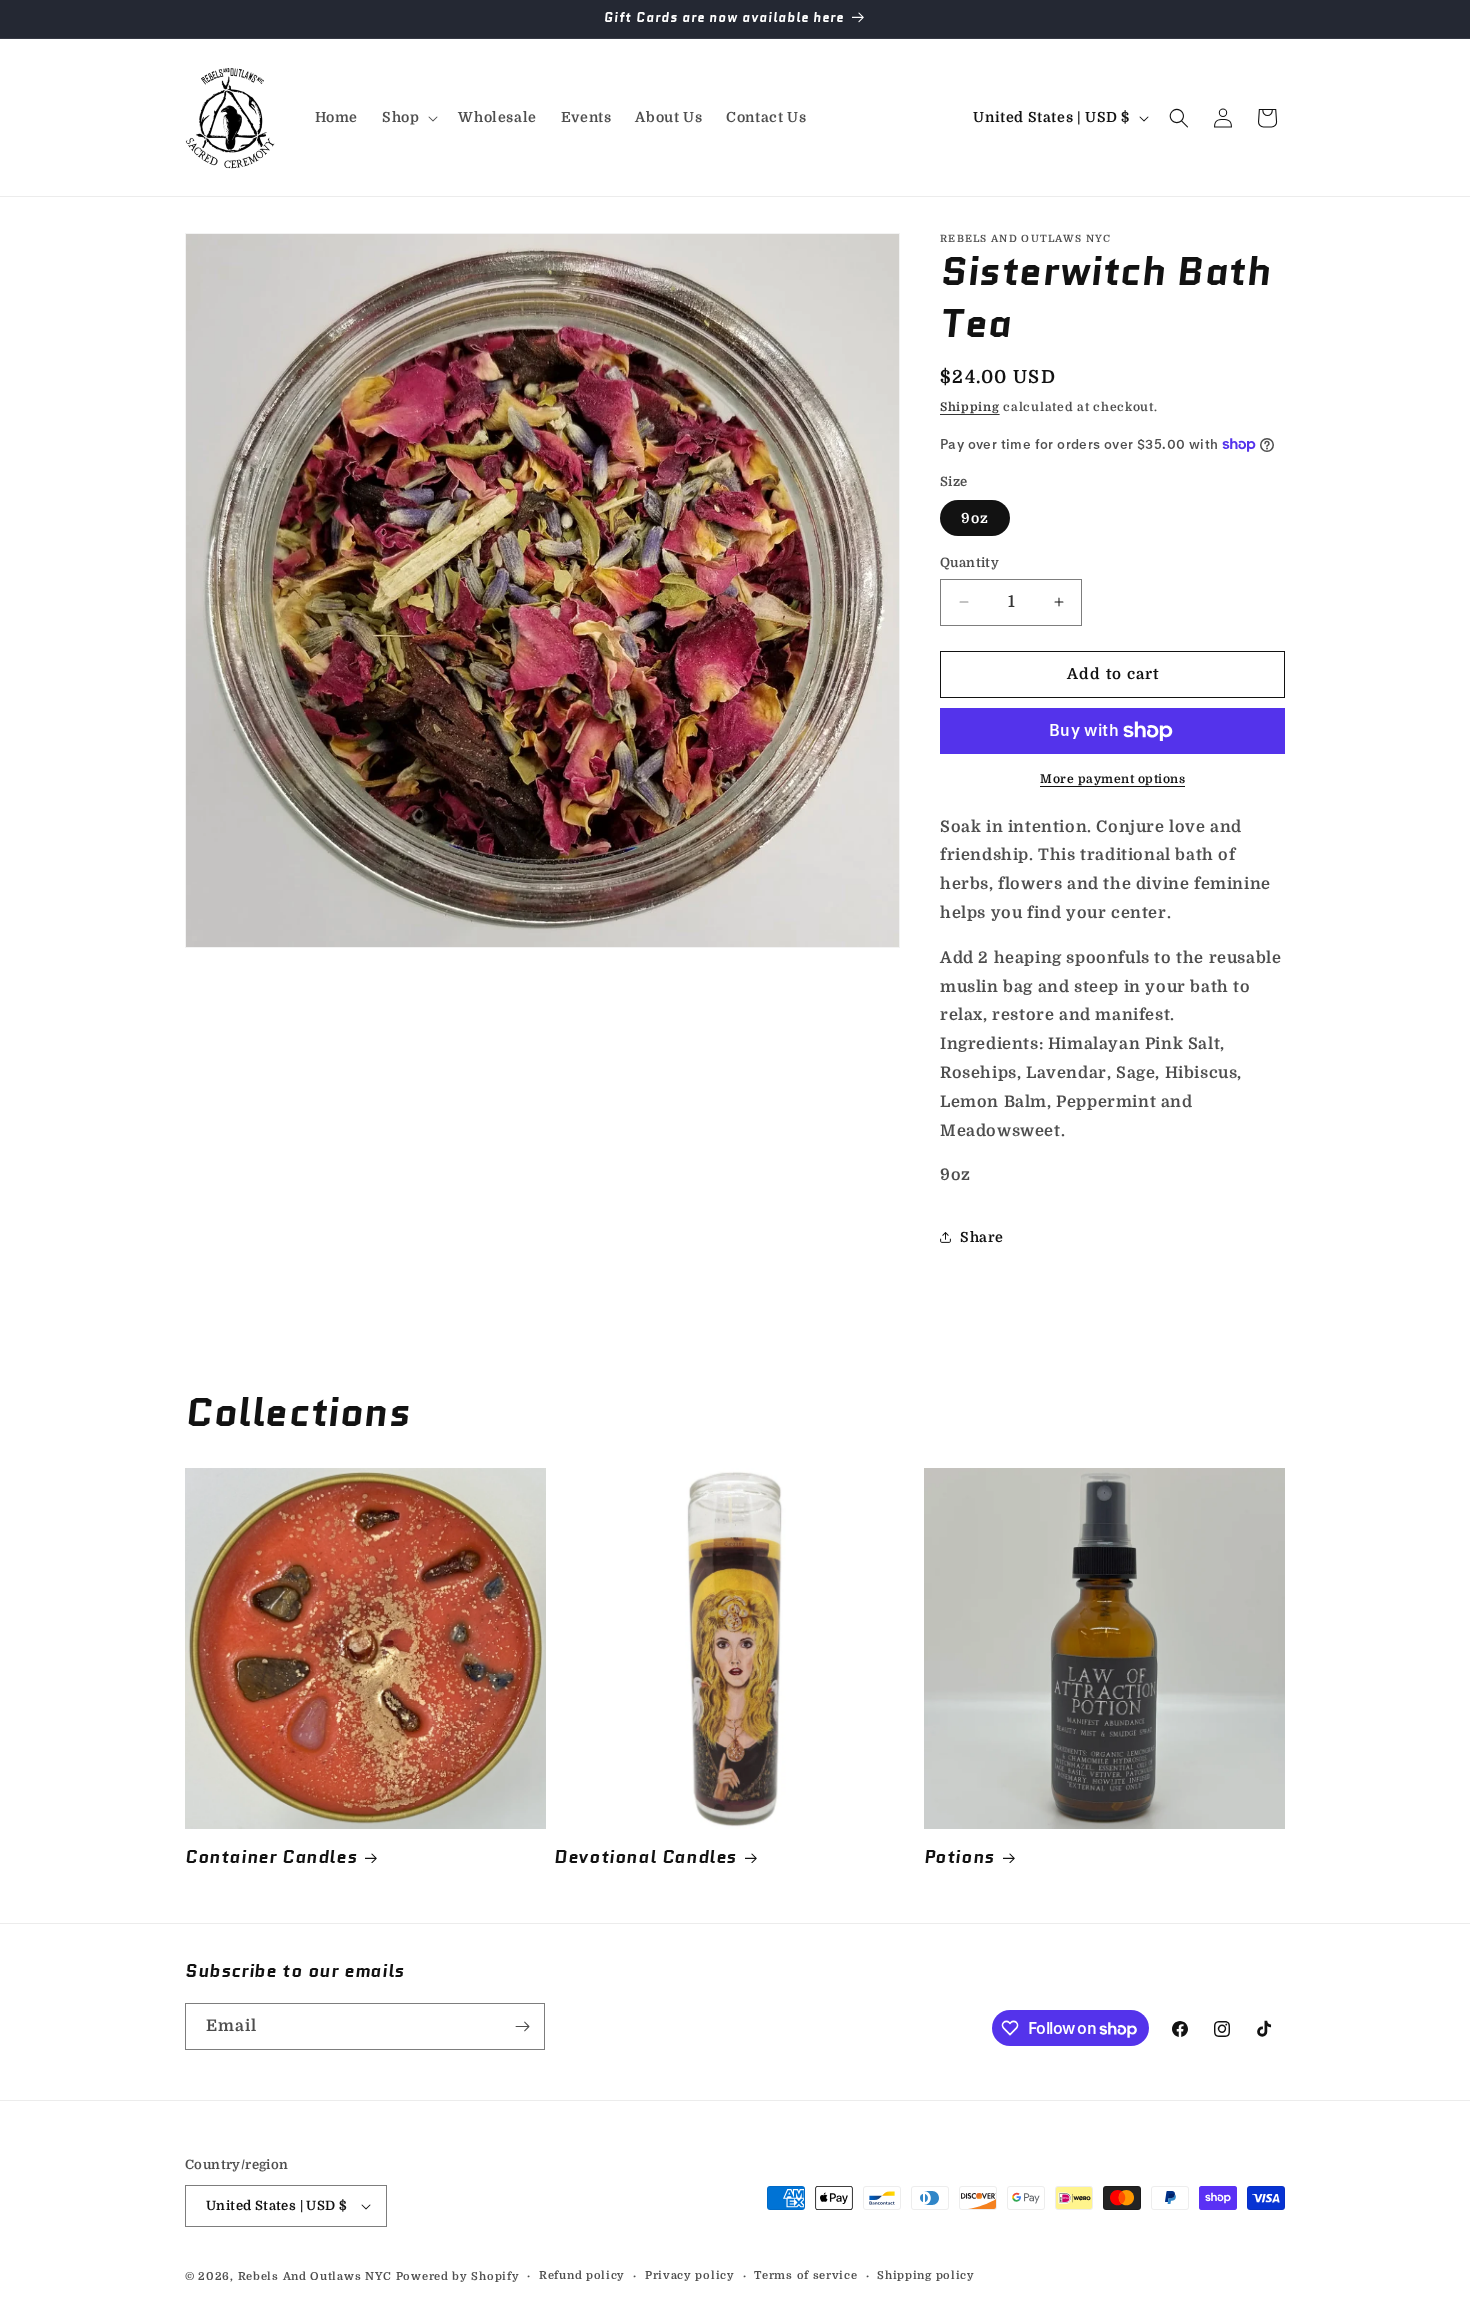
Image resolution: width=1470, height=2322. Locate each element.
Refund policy (582, 2275)
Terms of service (805, 2275)
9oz (975, 518)
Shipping (970, 407)
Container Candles (271, 1857)
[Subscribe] (522, 2026)
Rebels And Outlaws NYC (315, 2276)
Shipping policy (926, 2275)
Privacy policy (690, 2275)
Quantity (969, 562)
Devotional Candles (645, 1857)
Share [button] (982, 1237)
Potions (959, 1857)
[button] (408, 117)
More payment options (1112, 779)
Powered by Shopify (458, 2276)
